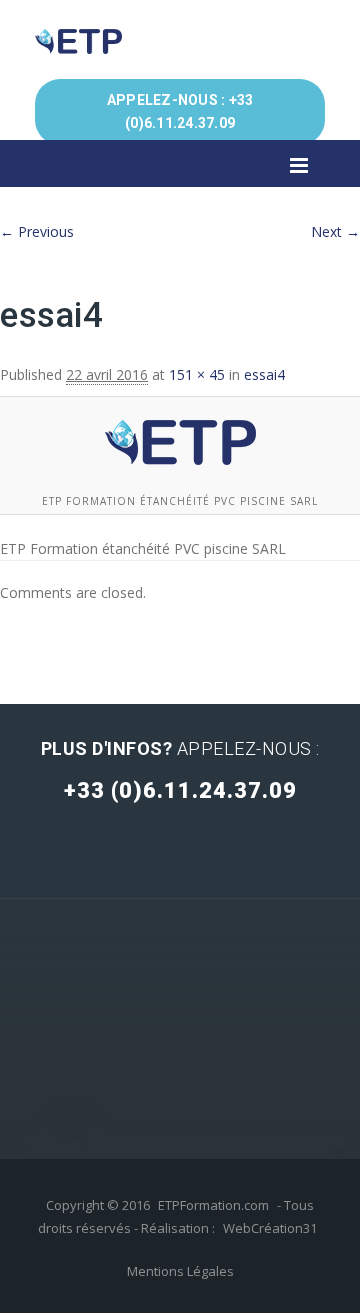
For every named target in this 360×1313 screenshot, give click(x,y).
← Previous (37, 231)
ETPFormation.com (213, 1205)
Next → (335, 231)
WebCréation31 (270, 1228)
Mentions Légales (180, 1271)
